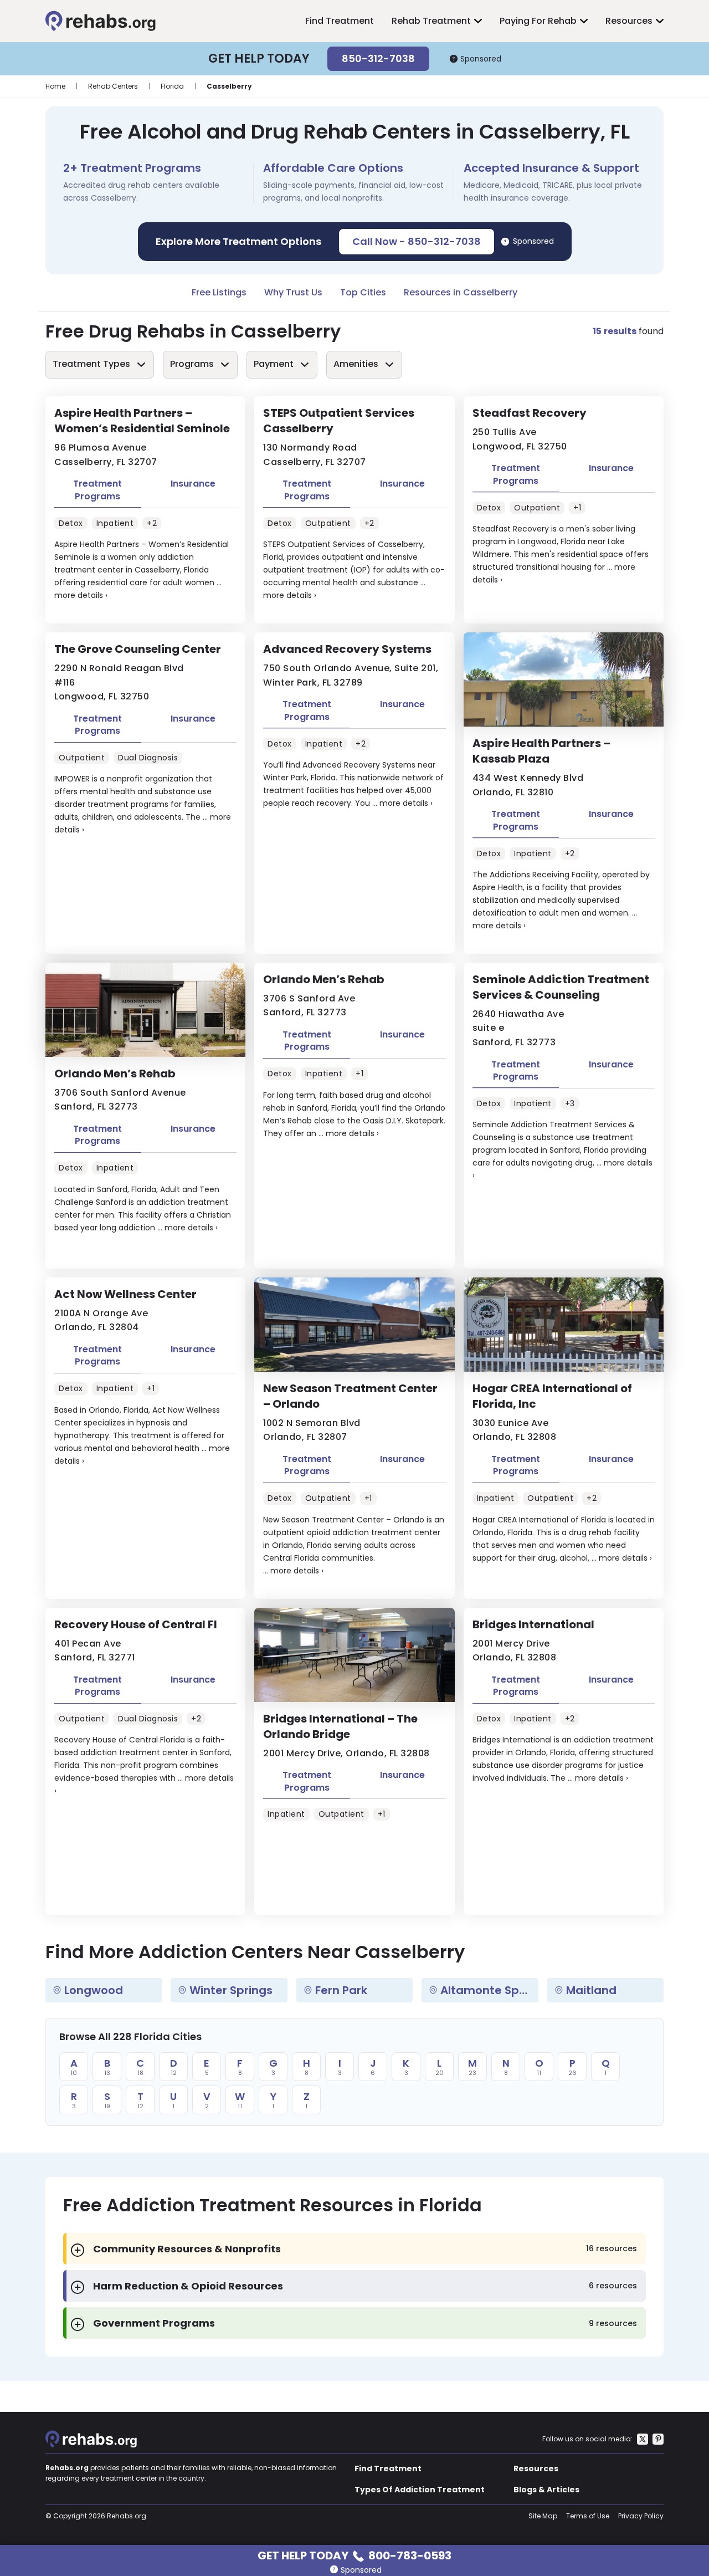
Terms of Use (588, 2516)
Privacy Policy (641, 2516)
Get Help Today (354, 2555)
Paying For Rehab (538, 21)
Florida (172, 86)
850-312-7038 (378, 58)
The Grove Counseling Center (138, 649)
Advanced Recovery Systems (347, 649)
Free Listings (219, 292)
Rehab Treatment (431, 21)
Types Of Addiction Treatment (420, 2490)
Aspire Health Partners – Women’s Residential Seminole (142, 421)
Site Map (543, 2516)
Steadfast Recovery (530, 413)
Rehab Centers (113, 86)
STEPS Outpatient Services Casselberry (339, 421)
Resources (629, 21)
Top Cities (363, 292)
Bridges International (533, 1624)
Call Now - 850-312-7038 (417, 241)
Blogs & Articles (546, 2490)
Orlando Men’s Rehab (115, 1074)
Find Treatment (340, 21)
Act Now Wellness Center (125, 1294)
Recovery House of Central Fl (136, 1624)
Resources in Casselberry (461, 292)
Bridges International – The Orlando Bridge (340, 1726)
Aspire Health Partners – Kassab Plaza (541, 751)
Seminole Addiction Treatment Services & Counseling (561, 987)
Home (55, 86)
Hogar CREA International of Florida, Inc (552, 1396)
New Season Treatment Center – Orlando (350, 1396)
